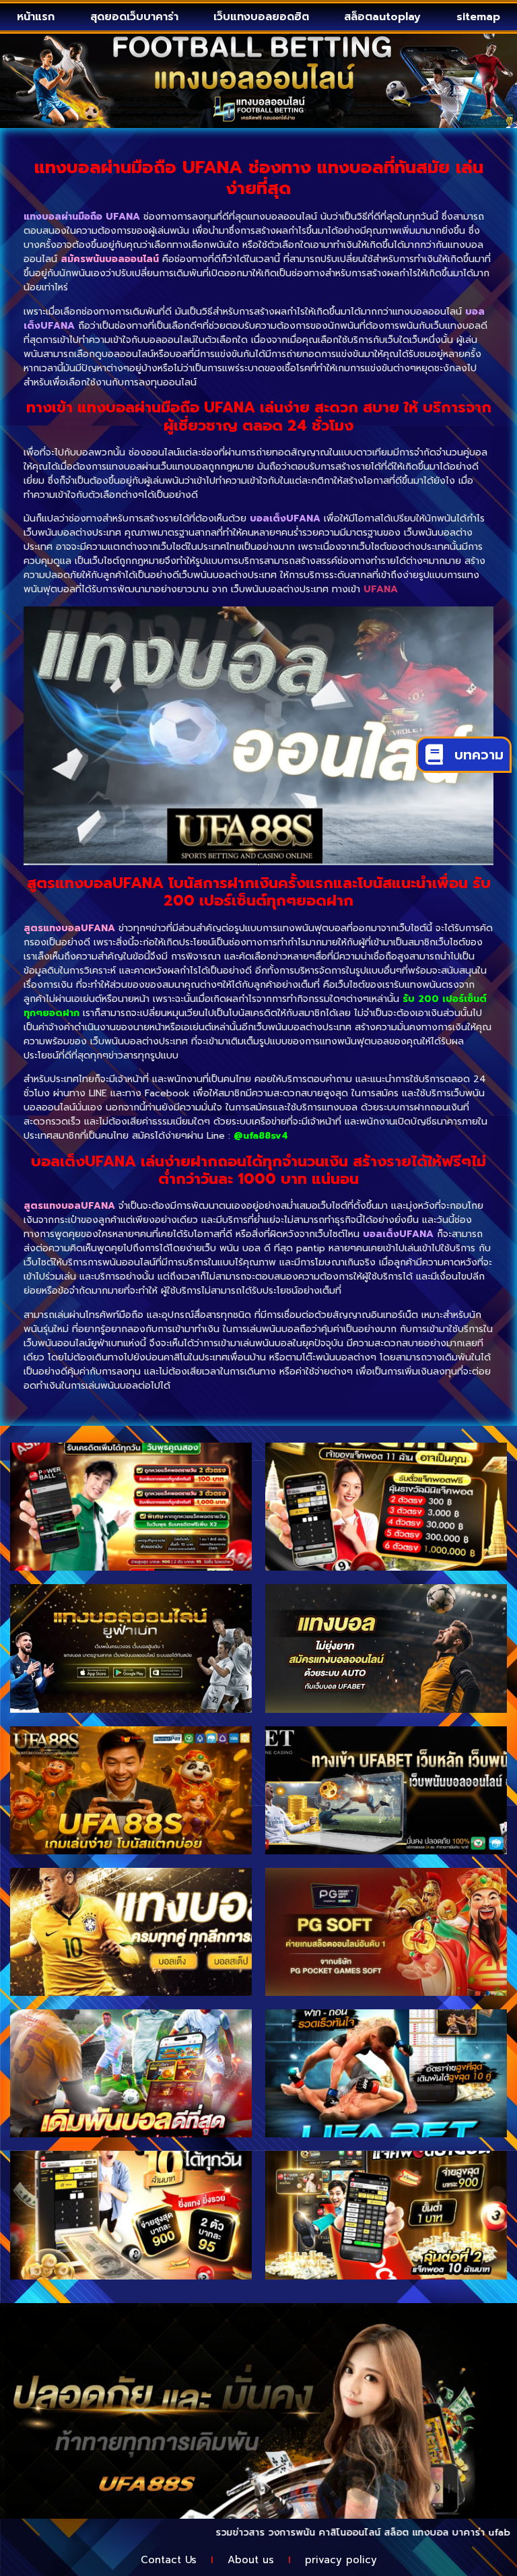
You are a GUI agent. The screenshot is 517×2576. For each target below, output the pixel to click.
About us (251, 2560)
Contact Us (169, 2560)
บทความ (479, 755)
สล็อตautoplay (382, 17)
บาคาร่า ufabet (434, 2533)
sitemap (478, 17)
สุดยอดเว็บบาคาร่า (134, 17)
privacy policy (341, 2560)
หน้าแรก (36, 17)
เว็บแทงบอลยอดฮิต (261, 17)
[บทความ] (434, 755)
